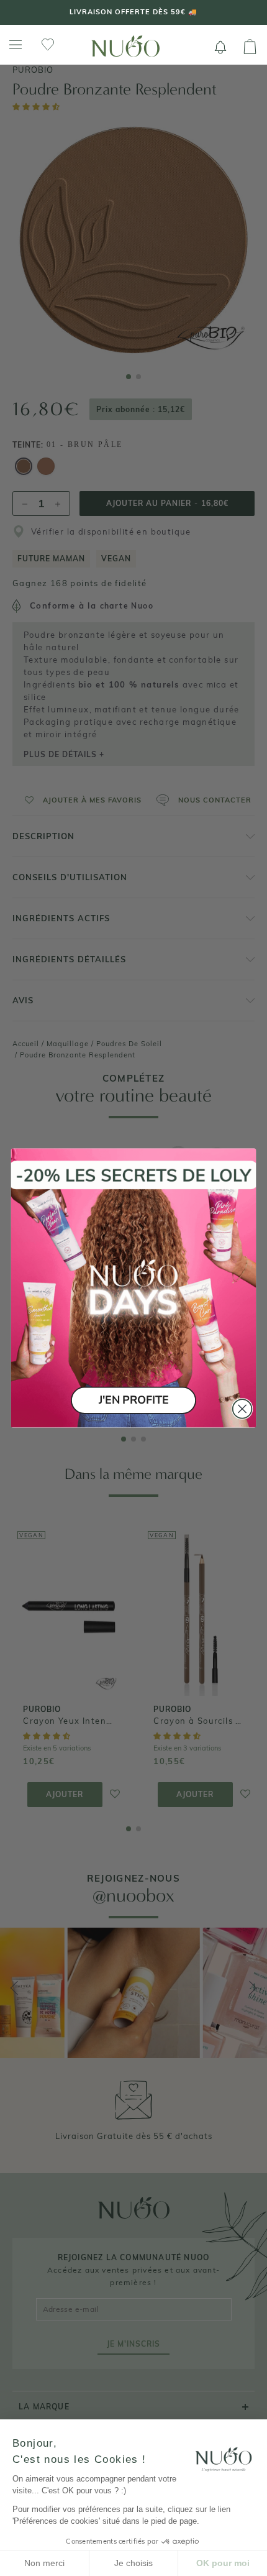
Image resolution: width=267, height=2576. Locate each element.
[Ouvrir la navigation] (16, 45)
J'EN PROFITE (133, 1400)
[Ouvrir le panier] (250, 47)
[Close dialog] (242, 1409)
